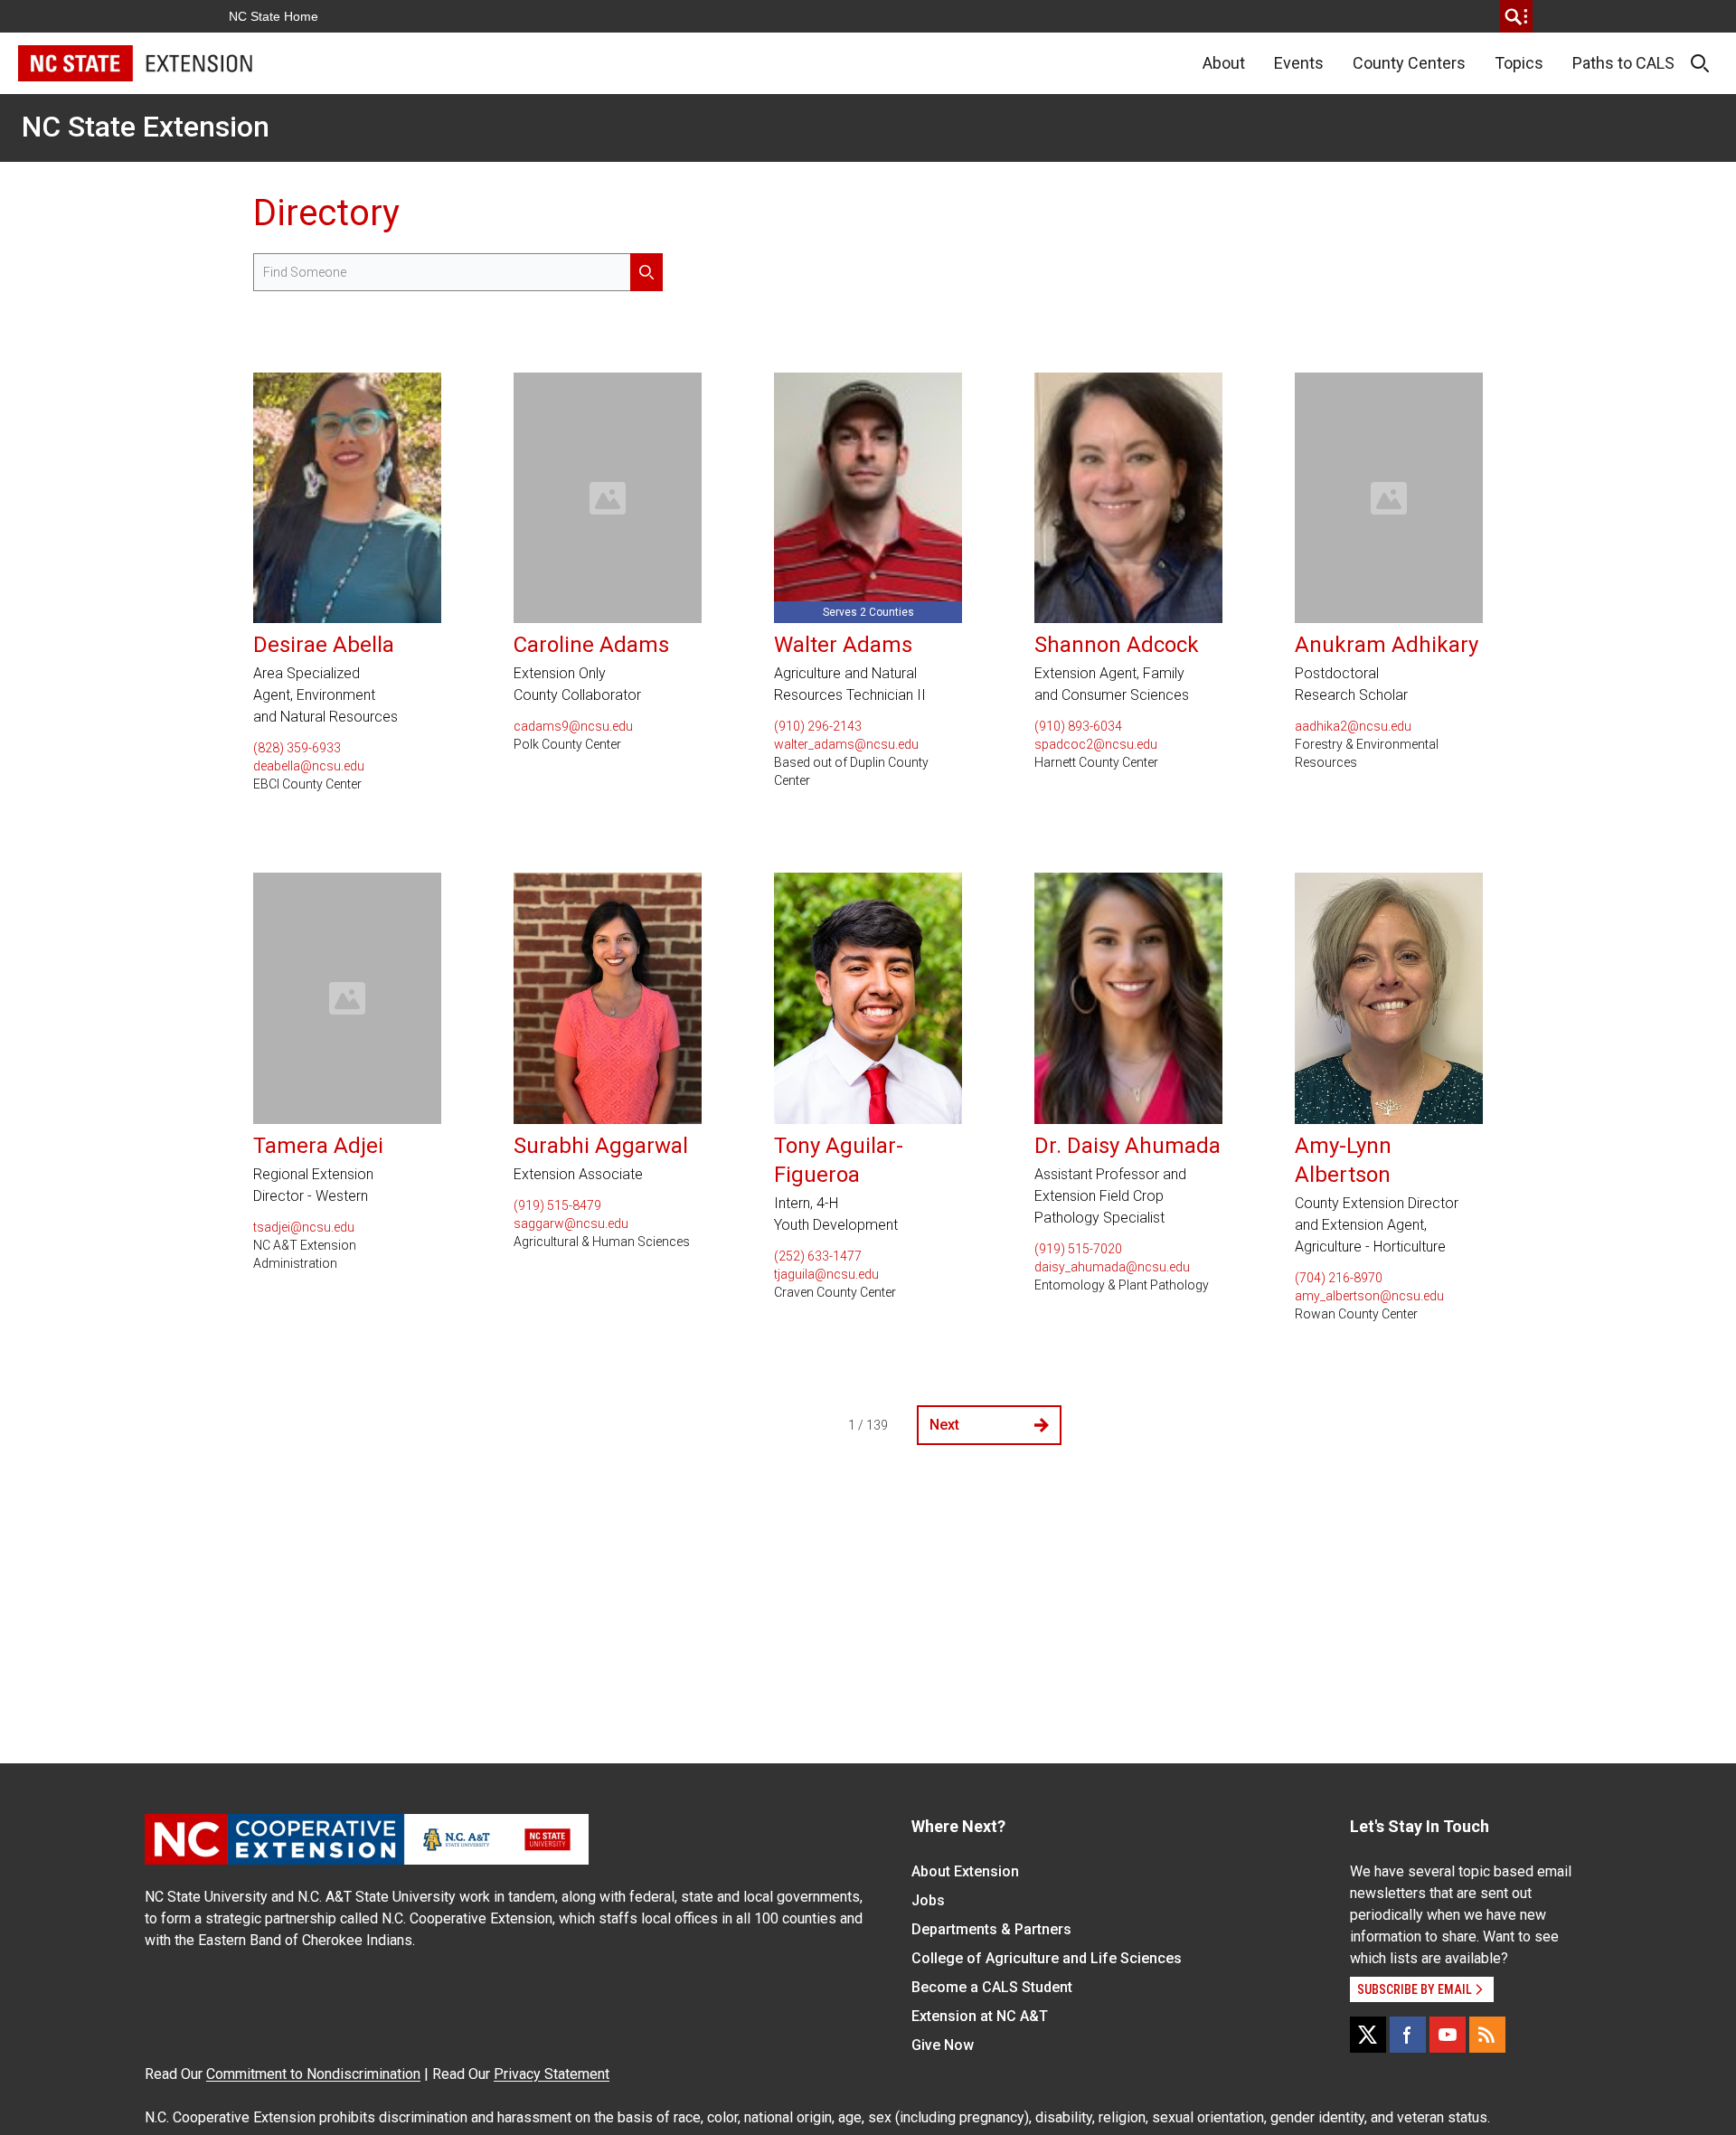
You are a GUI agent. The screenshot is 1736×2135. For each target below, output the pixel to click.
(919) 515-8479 (557, 1205)
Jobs (928, 1900)
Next (944, 1425)
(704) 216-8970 (1339, 1278)
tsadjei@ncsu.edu (304, 1227)
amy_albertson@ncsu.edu (1369, 1296)
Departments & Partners (991, 1929)
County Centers (1409, 63)
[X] (1368, 2035)
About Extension (965, 1871)
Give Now (943, 2045)
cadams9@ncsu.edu (573, 726)
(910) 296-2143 (818, 726)
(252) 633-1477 (818, 1256)
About (1224, 63)
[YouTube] (1448, 2035)
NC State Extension (146, 127)
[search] (1516, 16)
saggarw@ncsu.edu (571, 1223)
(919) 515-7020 (1078, 1249)
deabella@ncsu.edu (309, 766)
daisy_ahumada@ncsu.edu (1112, 1267)
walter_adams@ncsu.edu (846, 744)
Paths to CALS (1623, 63)
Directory (326, 213)
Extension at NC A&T (980, 2016)
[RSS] (1487, 2035)
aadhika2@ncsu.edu (1353, 726)
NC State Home (274, 16)
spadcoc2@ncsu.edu (1096, 744)
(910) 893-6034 (1078, 726)
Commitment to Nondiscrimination (313, 2074)
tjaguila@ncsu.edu (826, 1274)
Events (1299, 63)
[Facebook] (1408, 2035)
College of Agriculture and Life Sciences (1047, 1958)
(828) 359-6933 (297, 748)
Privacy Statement (552, 2074)
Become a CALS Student (992, 1987)
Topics (1519, 63)
